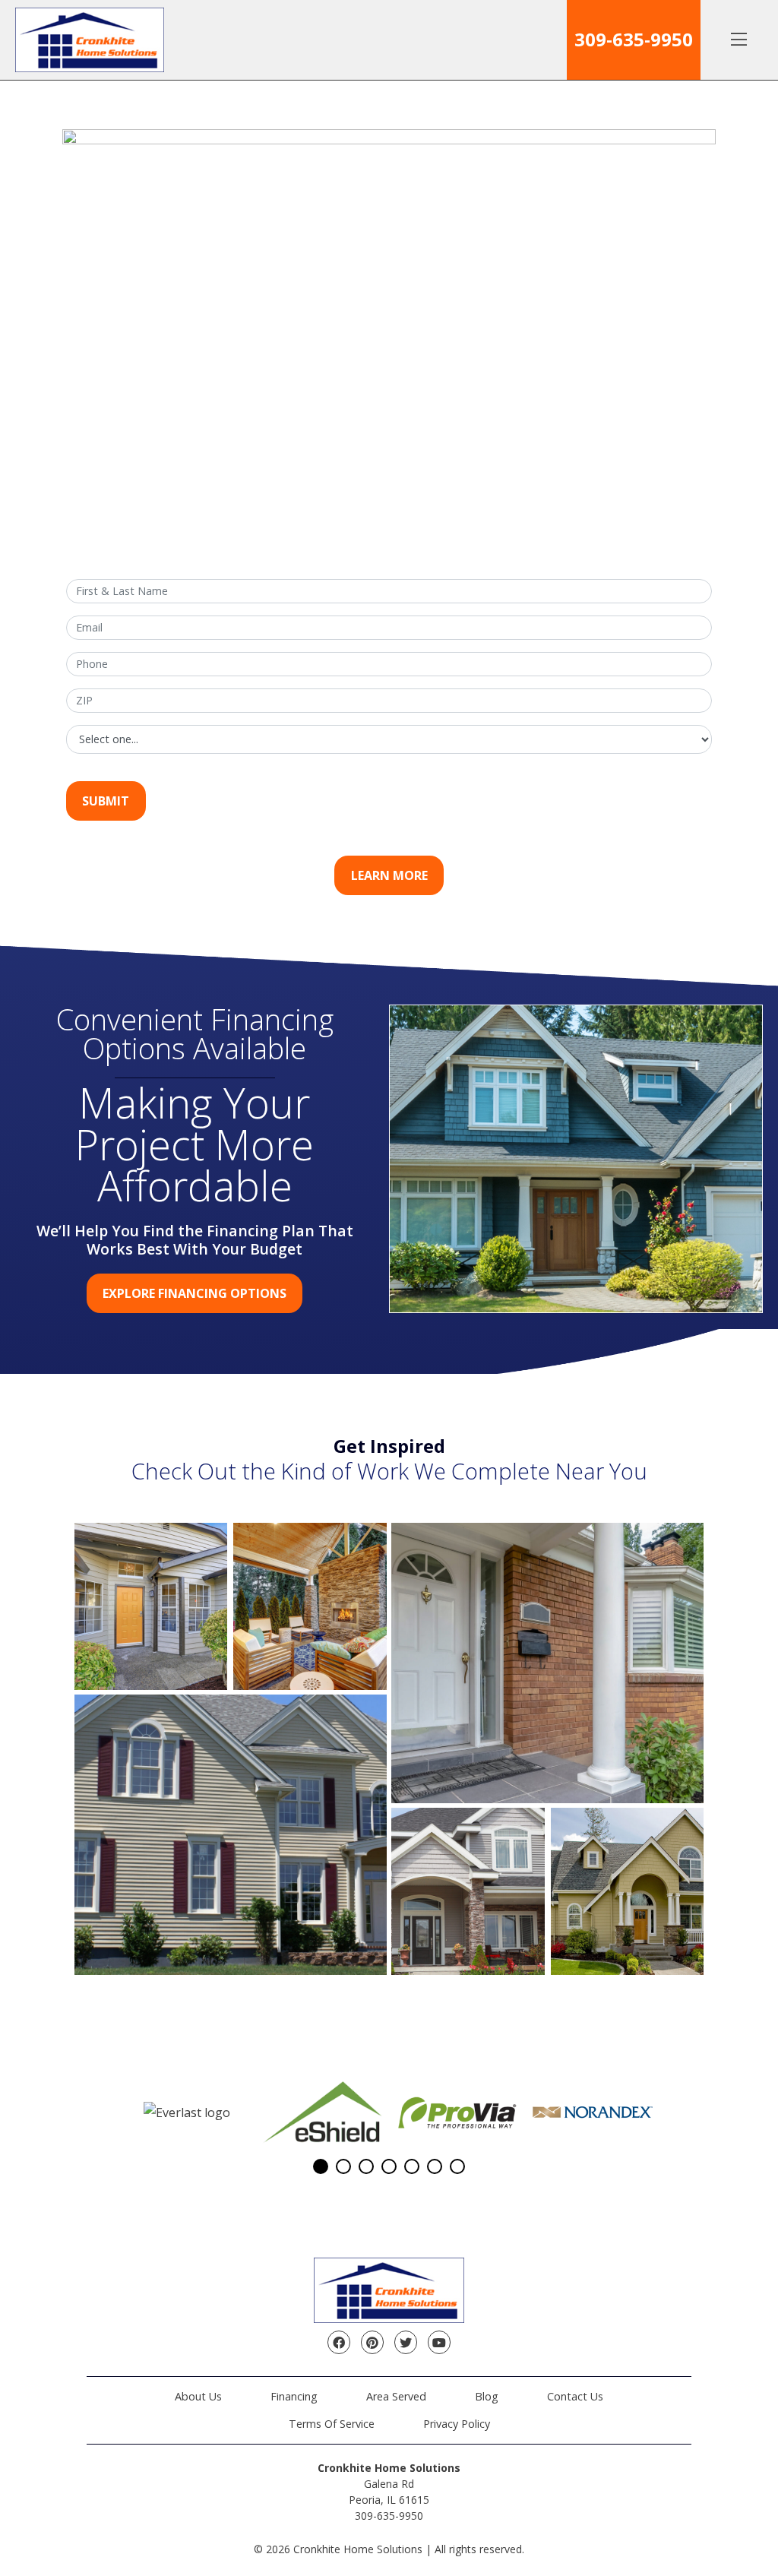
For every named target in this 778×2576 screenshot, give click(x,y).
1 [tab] (321, 2166)
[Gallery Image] (151, 1606)
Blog (487, 2396)
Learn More (389, 875)
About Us (198, 2396)
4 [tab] (389, 2166)
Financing (294, 2396)
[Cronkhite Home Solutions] (90, 40)
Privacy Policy (457, 2424)
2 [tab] (343, 2166)
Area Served (396, 2396)
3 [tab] (366, 2166)
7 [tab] (457, 2166)
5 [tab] (412, 2166)
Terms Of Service (332, 2424)
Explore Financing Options (194, 1293)
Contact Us (575, 2396)
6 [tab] (435, 2166)
